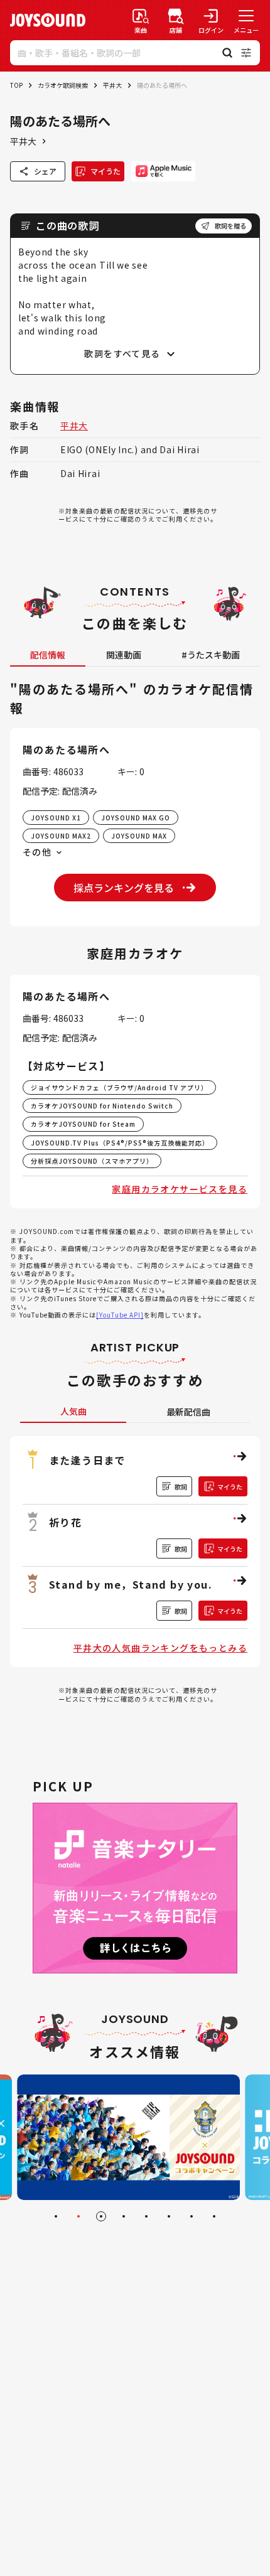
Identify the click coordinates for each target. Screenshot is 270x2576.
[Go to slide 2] (78, 2216)
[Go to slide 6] (169, 2216)
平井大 (112, 85)
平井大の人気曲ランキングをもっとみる (160, 1648)
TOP (16, 85)
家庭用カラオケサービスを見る (180, 1189)
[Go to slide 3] (101, 2216)
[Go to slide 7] (192, 2216)
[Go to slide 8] (214, 2216)
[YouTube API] (120, 1315)
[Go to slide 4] (124, 2216)
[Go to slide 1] (56, 2216)
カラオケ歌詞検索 (63, 85)
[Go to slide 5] (146, 2216)
